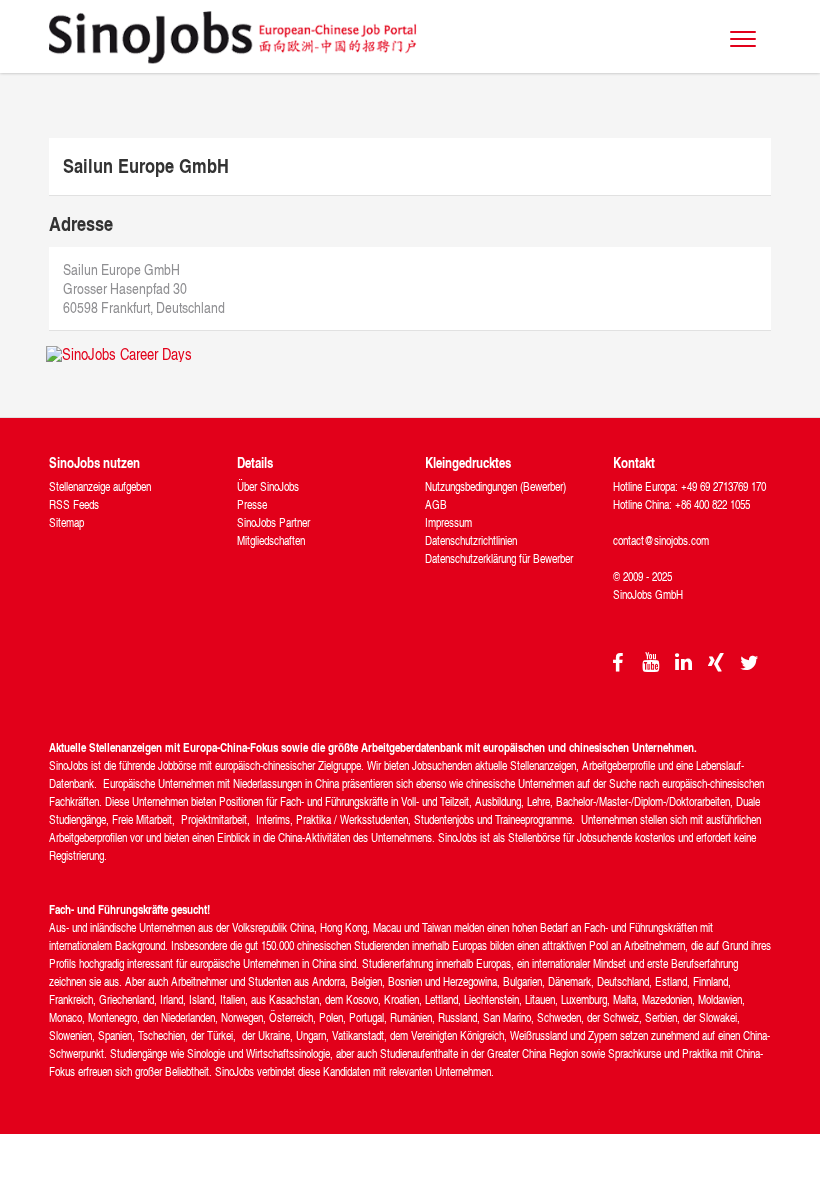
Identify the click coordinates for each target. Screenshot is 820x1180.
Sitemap (66, 522)
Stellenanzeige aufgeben (100, 486)
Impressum (448, 522)
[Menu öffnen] (743, 39)
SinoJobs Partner (273, 522)
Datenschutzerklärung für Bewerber (499, 558)
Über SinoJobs (268, 486)
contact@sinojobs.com (661, 540)
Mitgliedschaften (271, 540)
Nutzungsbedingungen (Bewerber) (495, 486)
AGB (436, 504)
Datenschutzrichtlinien (471, 540)
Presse (252, 504)
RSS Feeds (74, 504)
